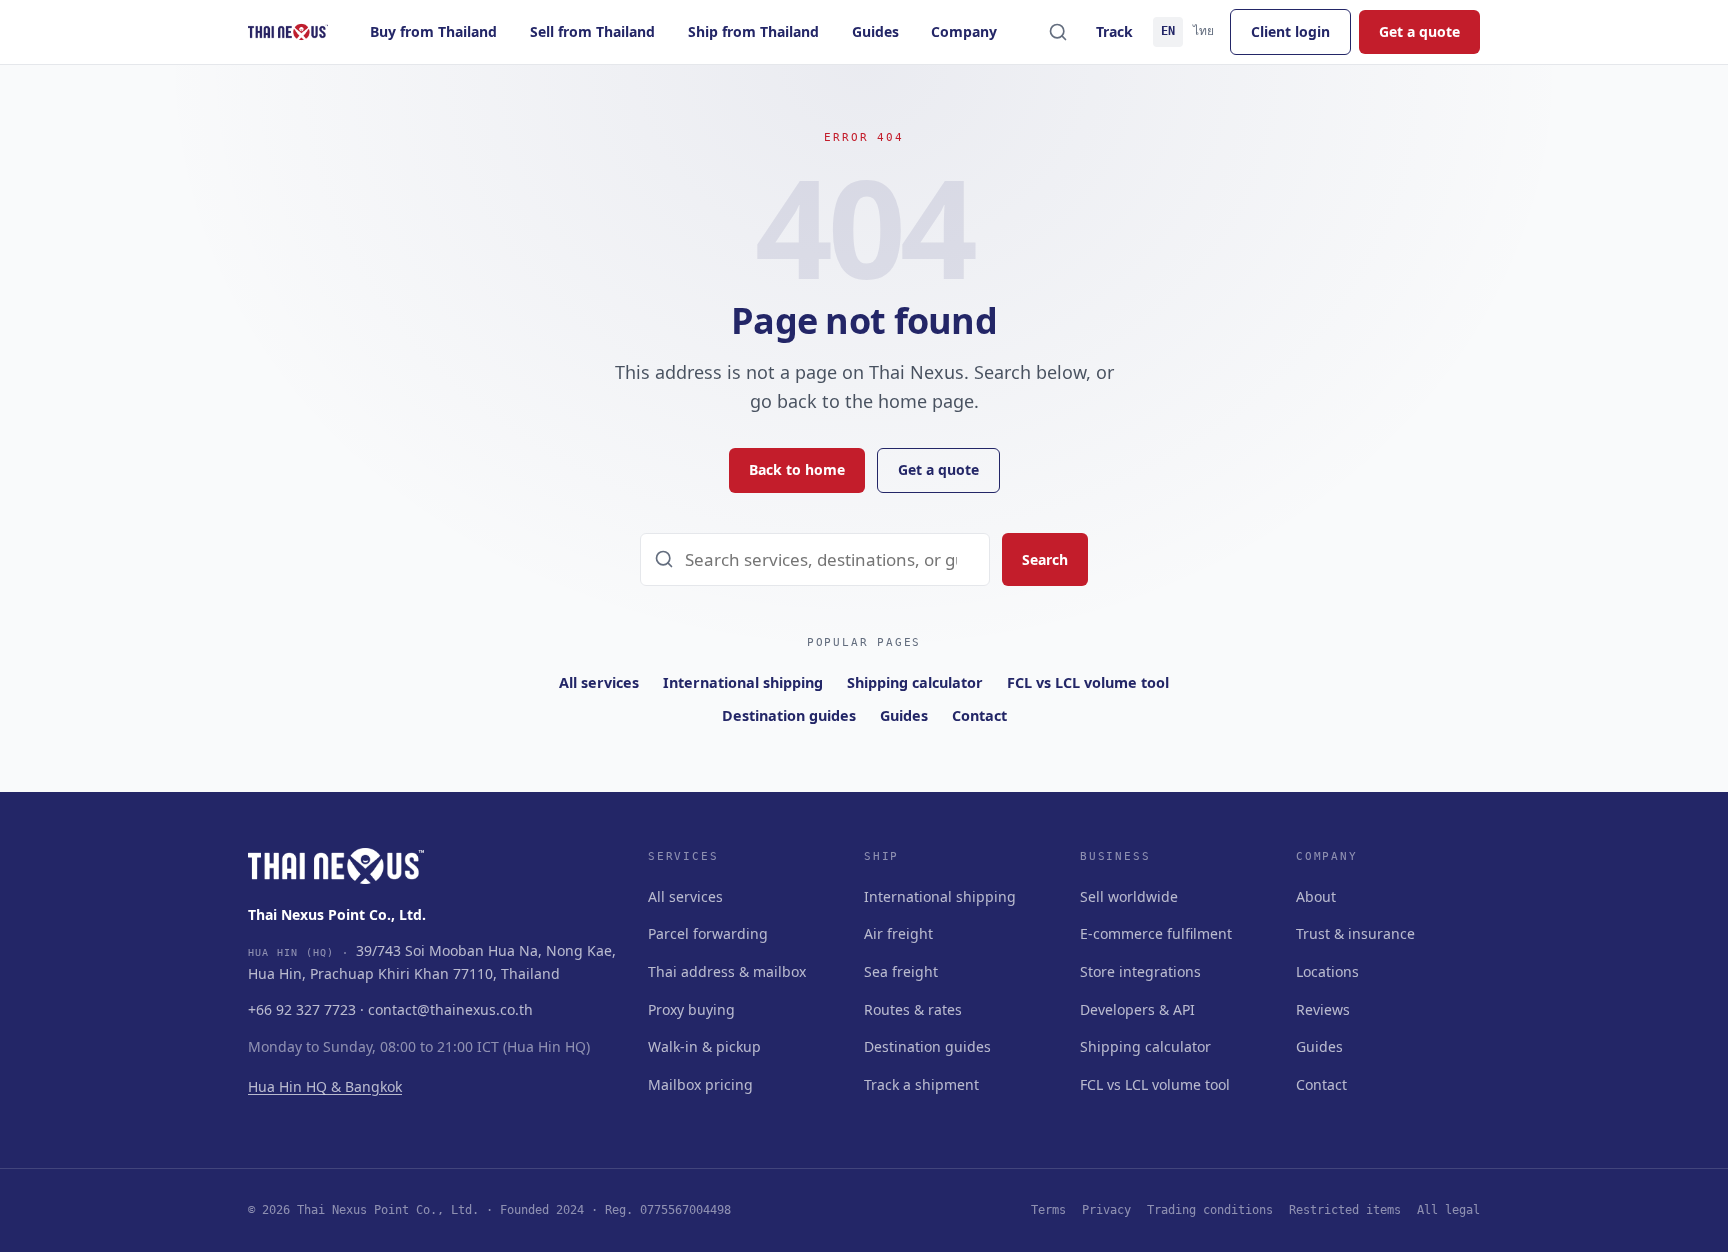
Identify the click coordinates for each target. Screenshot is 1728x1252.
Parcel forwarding (708, 933)
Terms (1048, 1210)
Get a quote (1419, 31)
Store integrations (1140, 971)
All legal (1448, 1210)
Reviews (1323, 1009)
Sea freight (901, 971)
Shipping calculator (915, 682)
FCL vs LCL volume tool (1088, 682)
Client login (1290, 31)
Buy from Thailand (433, 31)
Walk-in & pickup (704, 1046)
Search (1045, 559)
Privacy (1106, 1210)
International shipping (743, 682)
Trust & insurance (1355, 933)
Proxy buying (691, 1009)
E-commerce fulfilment (1156, 933)
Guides (875, 31)
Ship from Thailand (753, 31)
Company (964, 31)
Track (1114, 31)
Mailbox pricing (700, 1084)
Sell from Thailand (592, 31)
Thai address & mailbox (727, 971)
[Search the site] (1058, 32)
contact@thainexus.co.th (450, 1009)
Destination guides (789, 715)
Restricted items (1345, 1210)
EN (1168, 31)
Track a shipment (921, 1084)
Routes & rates (913, 1009)
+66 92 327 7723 (302, 1009)
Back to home (797, 469)
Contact (979, 715)
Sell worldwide (1129, 896)
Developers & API (1137, 1009)
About (1316, 896)
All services (599, 682)
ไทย (1203, 31)
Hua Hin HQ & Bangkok (325, 1086)
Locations (1327, 971)
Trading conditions (1210, 1210)
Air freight (898, 933)
